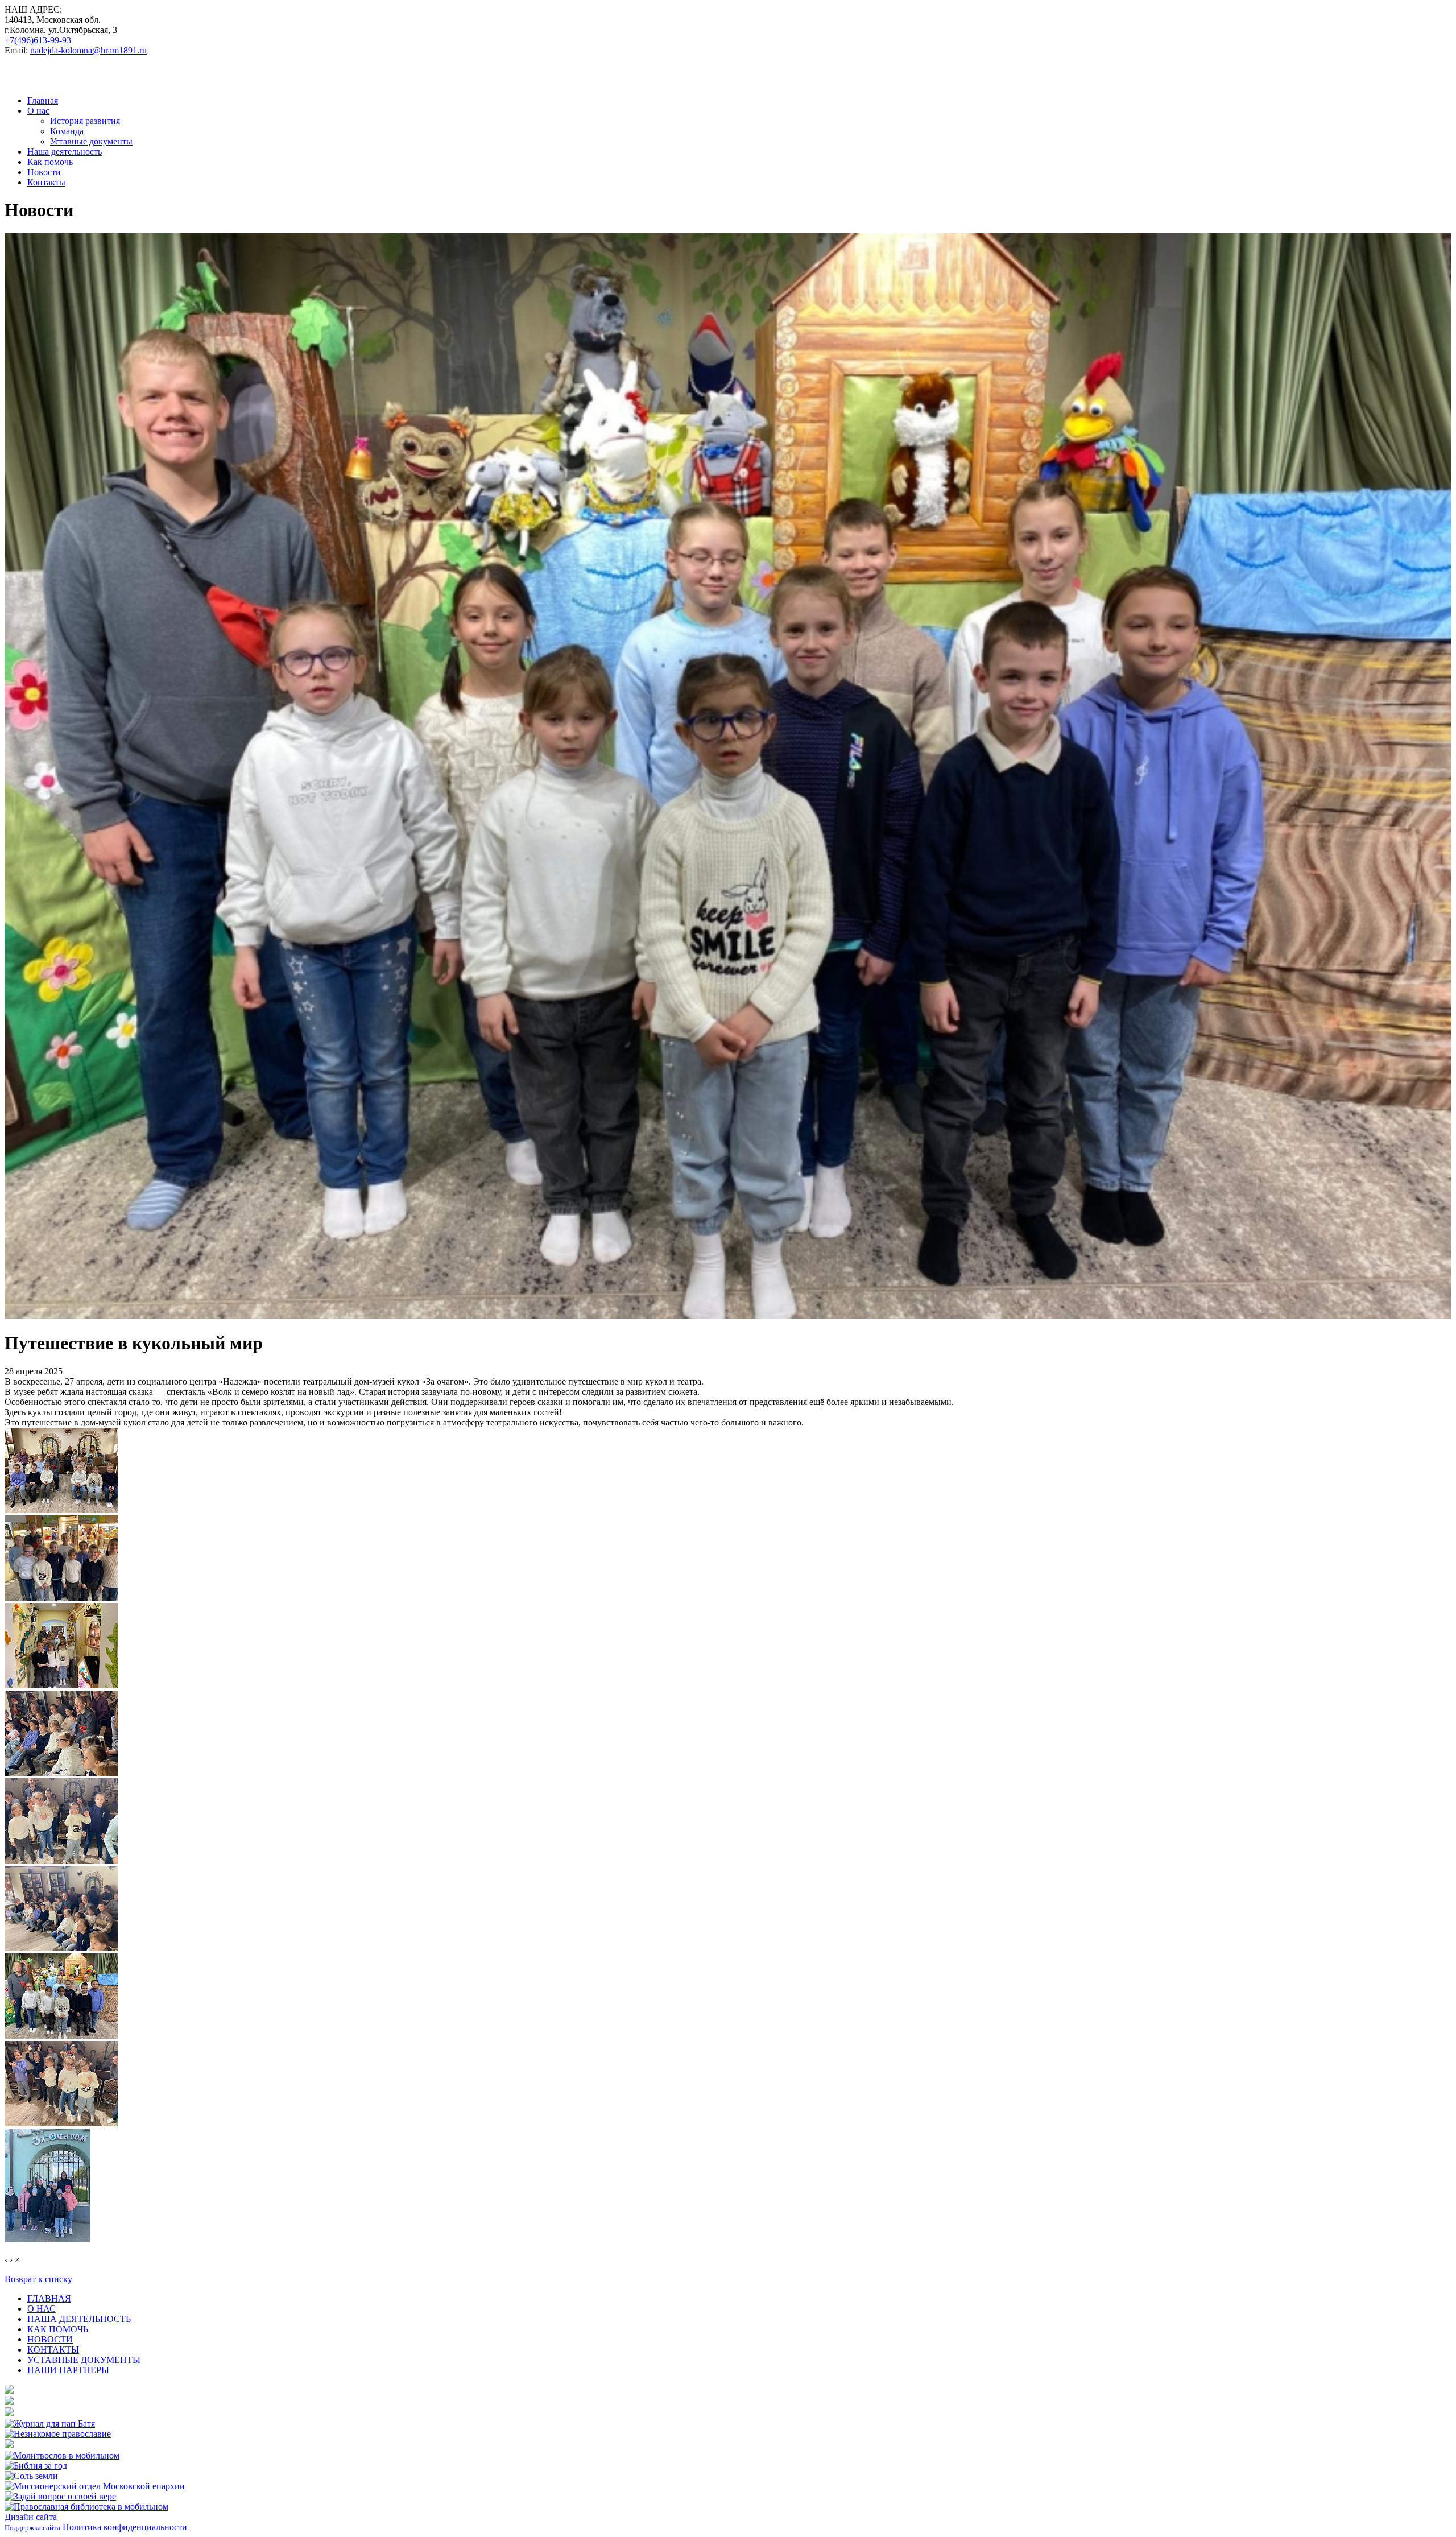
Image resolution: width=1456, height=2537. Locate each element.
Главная (43, 100)
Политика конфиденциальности (125, 2527)
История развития (85, 121)
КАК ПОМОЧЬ (58, 2329)
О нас (38, 111)
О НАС (42, 2309)
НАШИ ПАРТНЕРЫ (68, 2370)
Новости (44, 172)
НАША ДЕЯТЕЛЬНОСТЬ (79, 2319)
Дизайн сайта (31, 2517)
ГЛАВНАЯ (49, 2298)
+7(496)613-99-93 (38, 40)
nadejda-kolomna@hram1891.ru (88, 50)
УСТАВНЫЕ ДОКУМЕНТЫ (84, 2360)
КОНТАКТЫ (53, 2350)
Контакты (46, 182)
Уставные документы (91, 141)
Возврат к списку (38, 2279)
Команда (67, 131)
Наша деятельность (65, 152)
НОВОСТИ (50, 2339)
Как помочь (50, 162)
